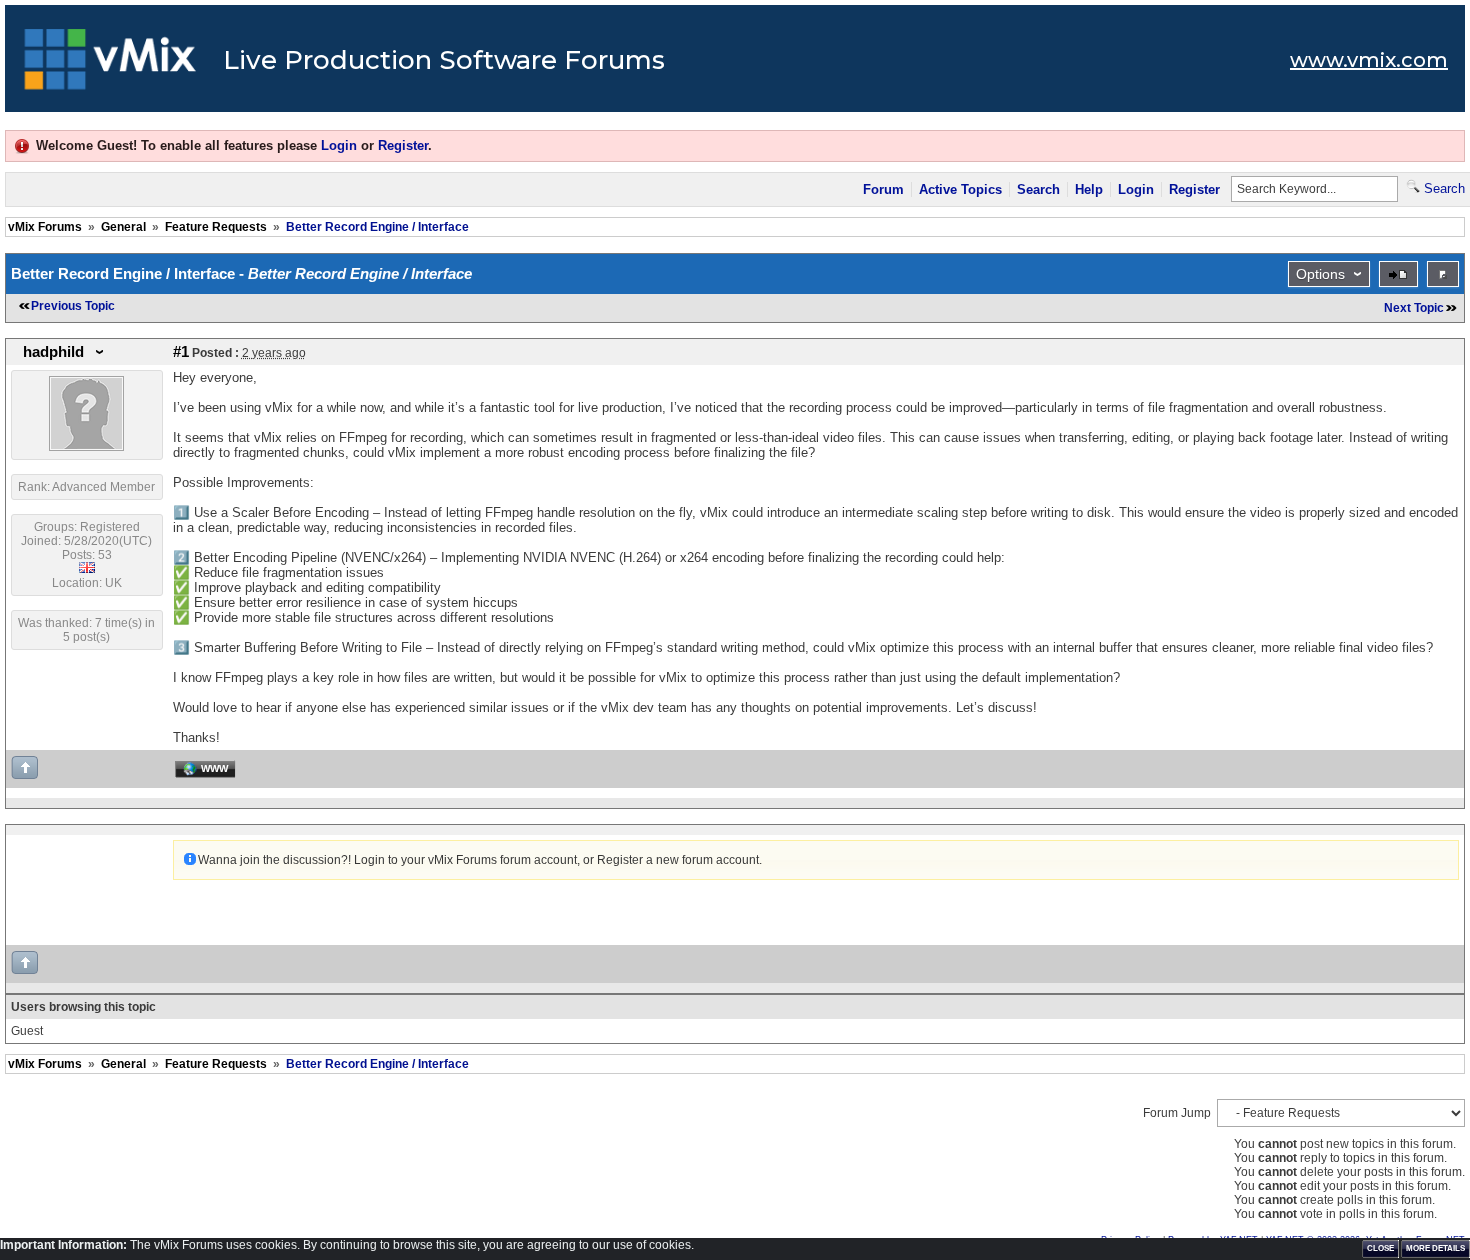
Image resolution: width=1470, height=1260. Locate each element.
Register (403, 145)
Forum (883, 189)
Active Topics (960, 189)
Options (1320, 274)
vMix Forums (45, 227)
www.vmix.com (1369, 60)
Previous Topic (73, 306)
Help (1089, 189)
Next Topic (1414, 308)
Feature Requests (216, 227)
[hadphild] (86, 447)
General (123, 227)
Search (1038, 189)
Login (339, 145)
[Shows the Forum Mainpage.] (110, 65)
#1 (181, 352)
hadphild (53, 352)
